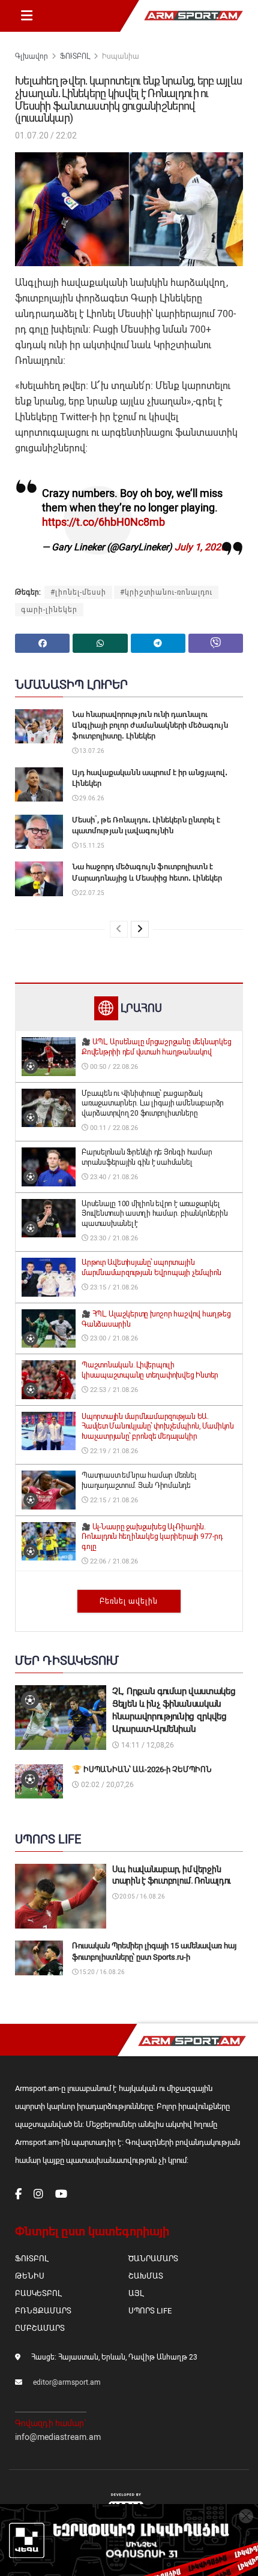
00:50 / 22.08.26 (113, 1067)
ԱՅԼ (136, 2293)
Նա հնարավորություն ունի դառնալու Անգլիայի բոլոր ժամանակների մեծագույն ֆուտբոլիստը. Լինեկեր (150, 725)
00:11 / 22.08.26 (113, 1128)
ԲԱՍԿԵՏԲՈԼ (38, 2293)
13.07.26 (91, 751)
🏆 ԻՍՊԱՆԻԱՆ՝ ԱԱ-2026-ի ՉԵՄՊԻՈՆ (142, 1769)
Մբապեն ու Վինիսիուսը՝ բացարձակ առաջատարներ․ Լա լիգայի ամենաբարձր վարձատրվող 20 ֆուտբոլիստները (153, 1104)
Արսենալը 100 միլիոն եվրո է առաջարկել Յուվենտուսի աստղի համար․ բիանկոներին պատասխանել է (154, 1214)
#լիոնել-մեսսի (78, 592)
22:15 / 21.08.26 (113, 1500)
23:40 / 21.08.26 (113, 1177)
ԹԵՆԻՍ (30, 2276)
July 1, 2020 (200, 547)
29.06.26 (91, 798)
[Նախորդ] (119, 929)
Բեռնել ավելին (129, 1601)
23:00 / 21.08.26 (113, 1338)
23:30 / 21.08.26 (113, 1238)
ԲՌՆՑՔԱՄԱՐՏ (43, 2311)
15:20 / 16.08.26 (101, 1972)
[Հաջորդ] (140, 929)
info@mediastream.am (58, 2437)
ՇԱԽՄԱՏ (146, 2276)
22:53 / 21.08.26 (113, 1390)
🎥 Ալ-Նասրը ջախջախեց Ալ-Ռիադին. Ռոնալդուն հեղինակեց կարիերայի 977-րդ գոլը (152, 1537)
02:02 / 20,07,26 (106, 1785)
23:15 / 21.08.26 (113, 1287)
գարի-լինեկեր (49, 610)
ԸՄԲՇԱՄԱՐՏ (40, 2328)
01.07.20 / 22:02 (46, 135)
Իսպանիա (121, 56)
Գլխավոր (31, 56)
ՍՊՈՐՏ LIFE (150, 2311)
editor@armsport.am (67, 2382)
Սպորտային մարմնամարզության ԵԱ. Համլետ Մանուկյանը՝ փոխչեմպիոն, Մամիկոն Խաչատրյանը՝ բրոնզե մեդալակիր (158, 1427)
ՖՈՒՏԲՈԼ (75, 56)
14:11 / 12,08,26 (147, 1745)
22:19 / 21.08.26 (113, 1451)
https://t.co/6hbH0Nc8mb (103, 522)
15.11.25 (91, 846)
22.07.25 (91, 893)
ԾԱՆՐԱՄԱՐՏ (153, 2259)
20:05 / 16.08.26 (142, 1896)
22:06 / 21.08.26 (113, 1561)
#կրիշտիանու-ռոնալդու (166, 592)
